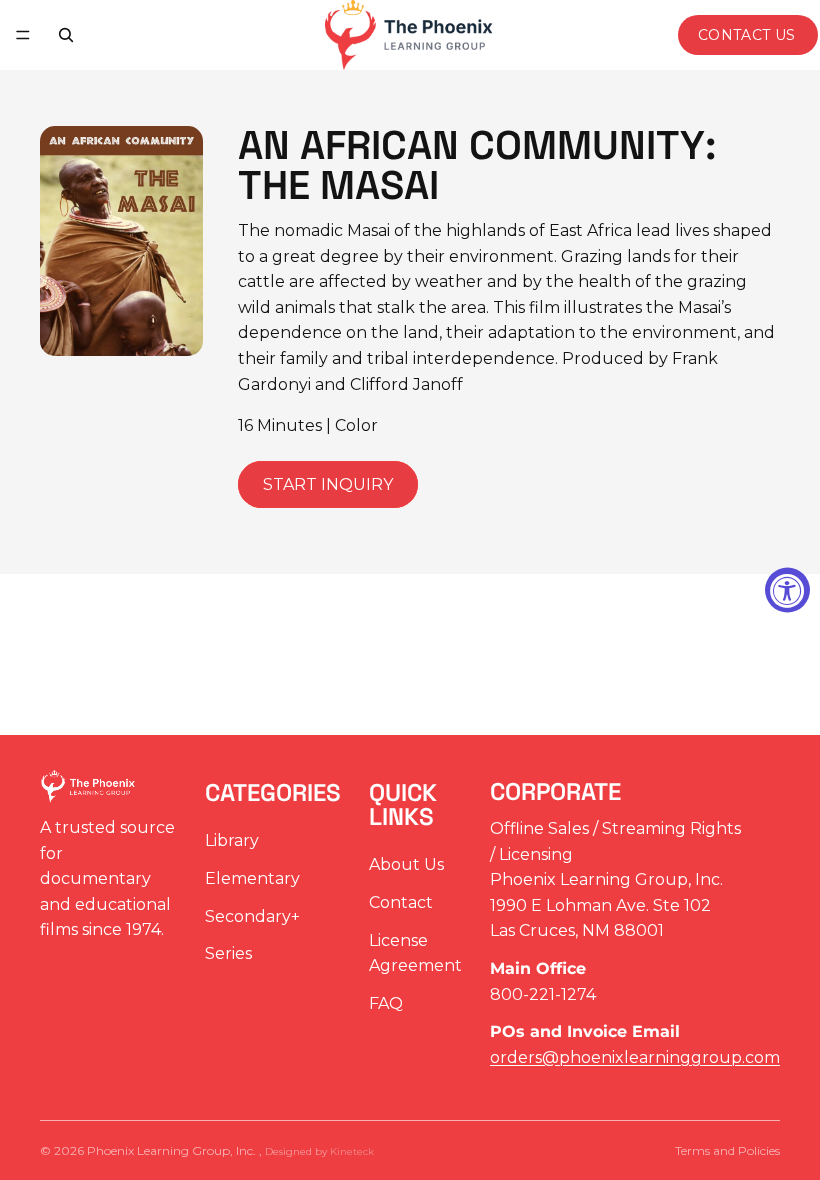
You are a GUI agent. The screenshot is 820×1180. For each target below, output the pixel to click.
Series (228, 954)
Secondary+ (252, 916)
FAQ (386, 1003)
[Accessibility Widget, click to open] (787, 590)
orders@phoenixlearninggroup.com (635, 1057)
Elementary (252, 878)
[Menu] (23, 35)
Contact (401, 902)
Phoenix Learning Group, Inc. (173, 1150)
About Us (406, 865)
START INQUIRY (328, 484)
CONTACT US (747, 35)
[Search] (66, 35)
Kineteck (352, 1151)
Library (232, 841)
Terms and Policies (727, 1150)
